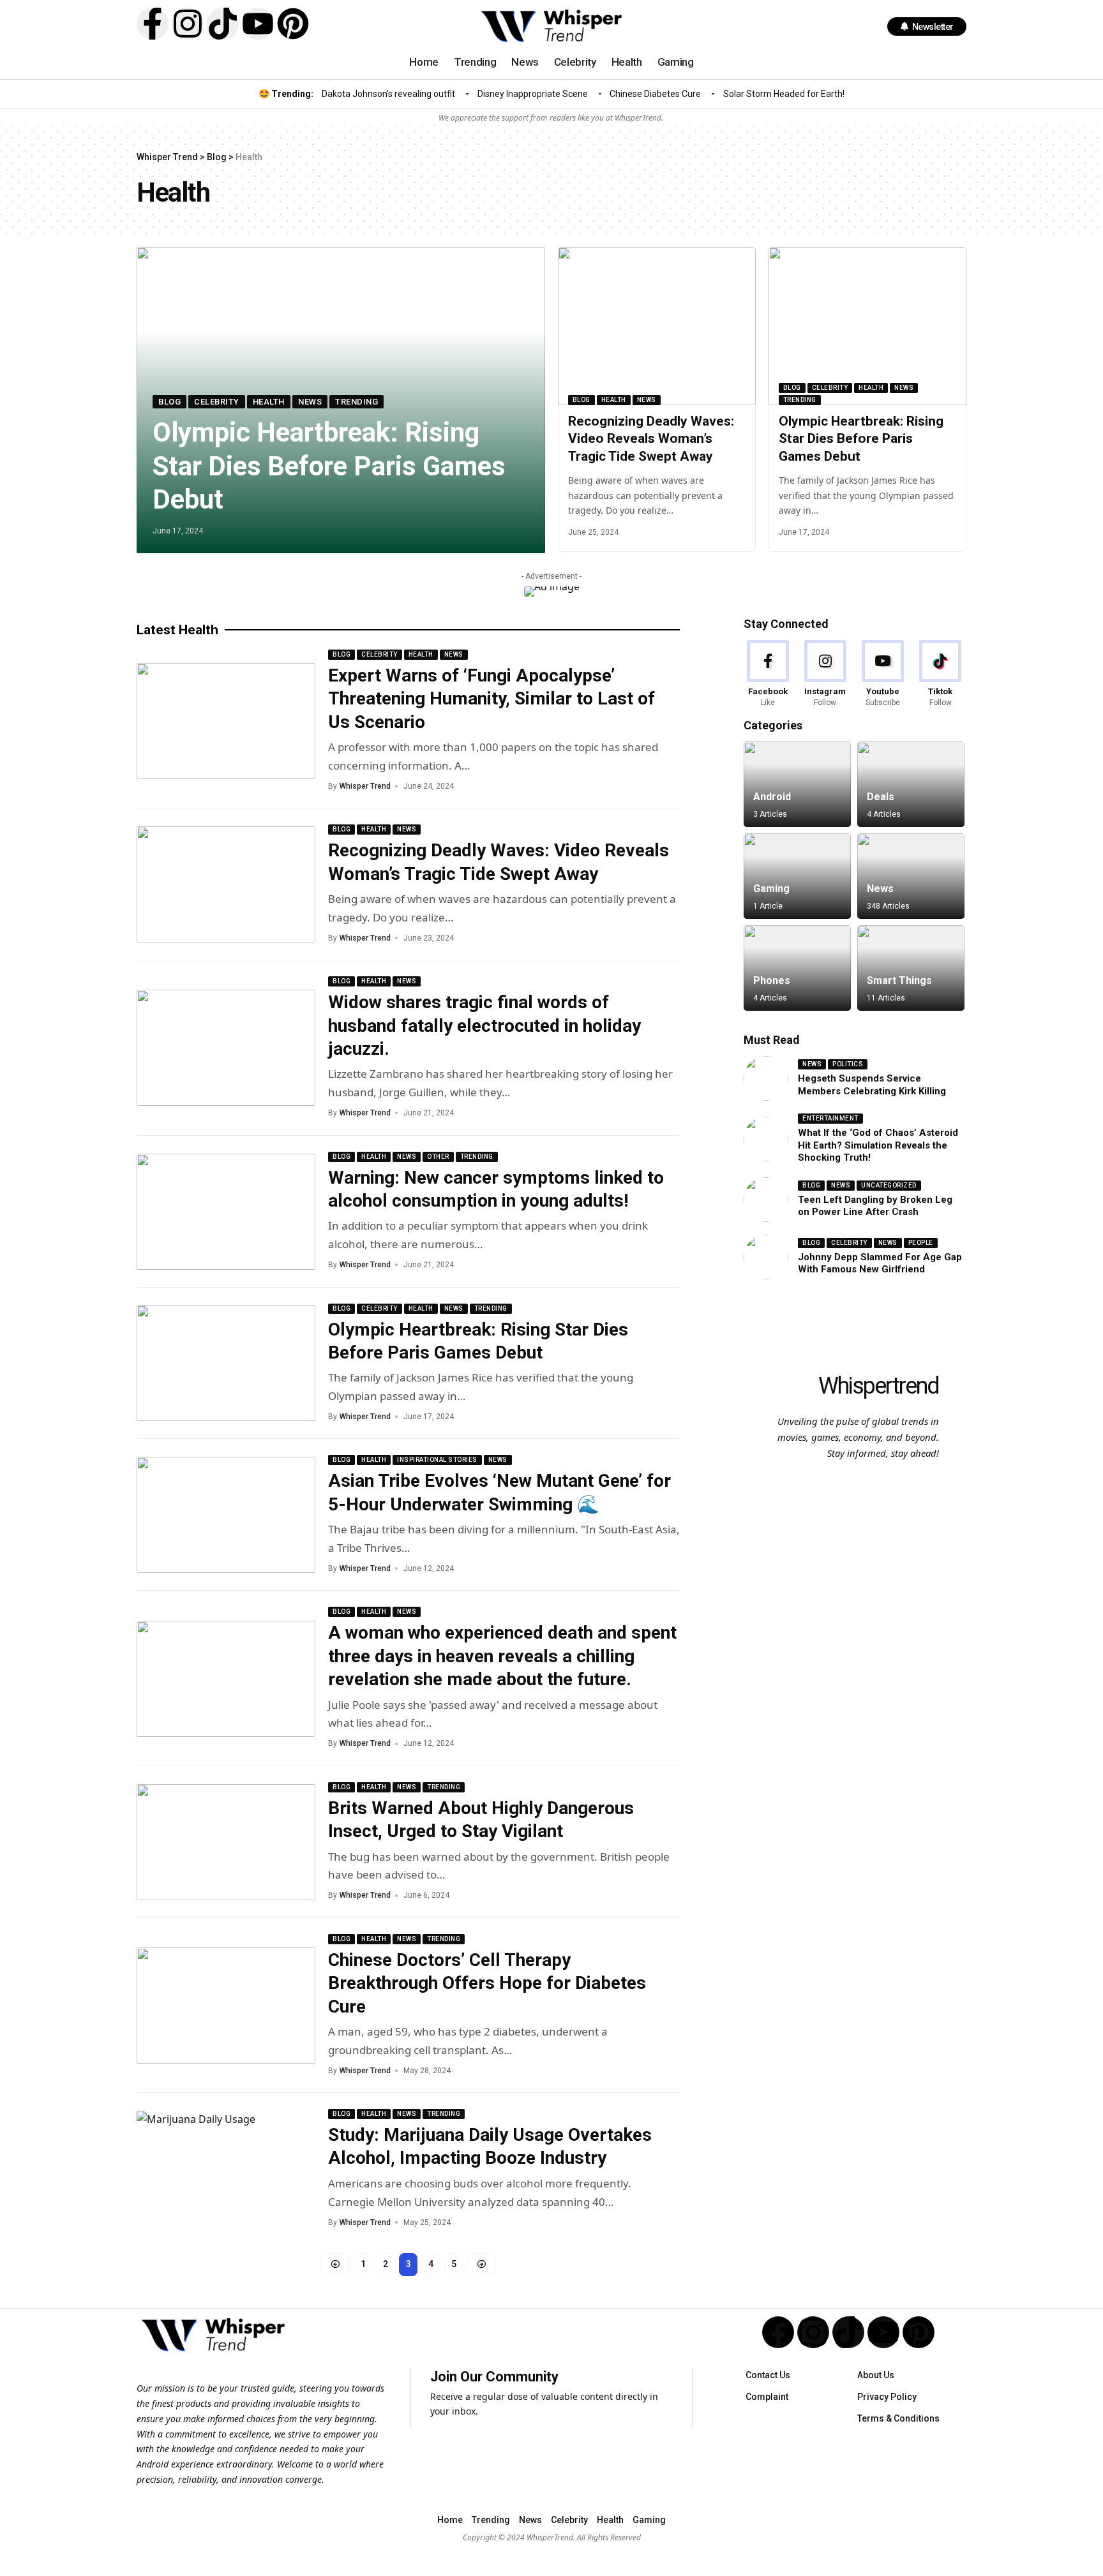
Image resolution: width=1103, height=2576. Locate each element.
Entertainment (830, 1118)
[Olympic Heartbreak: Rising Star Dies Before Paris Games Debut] (867, 326)
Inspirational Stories (437, 1460)
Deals (881, 797)
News (310, 402)
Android (772, 797)
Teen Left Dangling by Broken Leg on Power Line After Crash (875, 1206)
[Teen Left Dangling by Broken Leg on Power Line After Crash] (766, 1200)
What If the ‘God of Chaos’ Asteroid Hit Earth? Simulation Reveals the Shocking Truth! (878, 1145)
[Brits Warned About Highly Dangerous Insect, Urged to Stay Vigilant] (226, 1842)
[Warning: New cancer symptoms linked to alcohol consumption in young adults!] (226, 1212)
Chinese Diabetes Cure (655, 94)
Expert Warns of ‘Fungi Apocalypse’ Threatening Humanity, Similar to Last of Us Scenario (491, 699)
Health (269, 402)
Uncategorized (889, 1185)
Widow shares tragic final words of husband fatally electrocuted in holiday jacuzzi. (484, 1025)
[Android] (797, 784)
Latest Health (177, 630)
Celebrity (217, 402)
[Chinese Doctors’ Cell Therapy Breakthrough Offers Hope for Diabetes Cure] (226, 2006)
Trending (356, 402)
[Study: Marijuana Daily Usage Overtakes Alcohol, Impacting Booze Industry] (226, 2169)
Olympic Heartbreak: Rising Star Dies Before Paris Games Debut (329, 466)
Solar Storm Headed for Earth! (784, 94)
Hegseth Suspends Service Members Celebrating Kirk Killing (872, 1085)
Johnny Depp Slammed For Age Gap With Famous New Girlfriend (880, 1263)
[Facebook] (768, 674)
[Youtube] (258, 24)
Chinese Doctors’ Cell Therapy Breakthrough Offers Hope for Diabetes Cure (487, 1983)
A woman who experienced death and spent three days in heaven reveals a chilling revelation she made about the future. (502, 1656)
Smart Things (899, 980)
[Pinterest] (293, 24)
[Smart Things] (911, 968)
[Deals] (911, 784)
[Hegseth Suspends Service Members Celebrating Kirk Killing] (766, 1078)
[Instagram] (188, 24)
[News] (911, 876)
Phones (772, 980)
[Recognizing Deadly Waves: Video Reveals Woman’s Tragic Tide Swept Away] (657, 326)
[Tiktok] (223, 24)
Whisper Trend (365, 786)
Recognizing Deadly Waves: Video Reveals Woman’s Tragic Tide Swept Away (651, 439)
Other (438, 1157)
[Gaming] (797, 876)
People (921, 1243)
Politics (848, 1064)
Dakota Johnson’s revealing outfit (388, 94)
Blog (169, 402)
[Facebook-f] (153, 24)
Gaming (771, 889)
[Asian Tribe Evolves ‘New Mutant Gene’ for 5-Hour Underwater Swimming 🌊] (226, 1515)
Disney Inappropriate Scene (533, 94)
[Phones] (797, 968)
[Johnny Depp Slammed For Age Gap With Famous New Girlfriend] (766, 1257)
